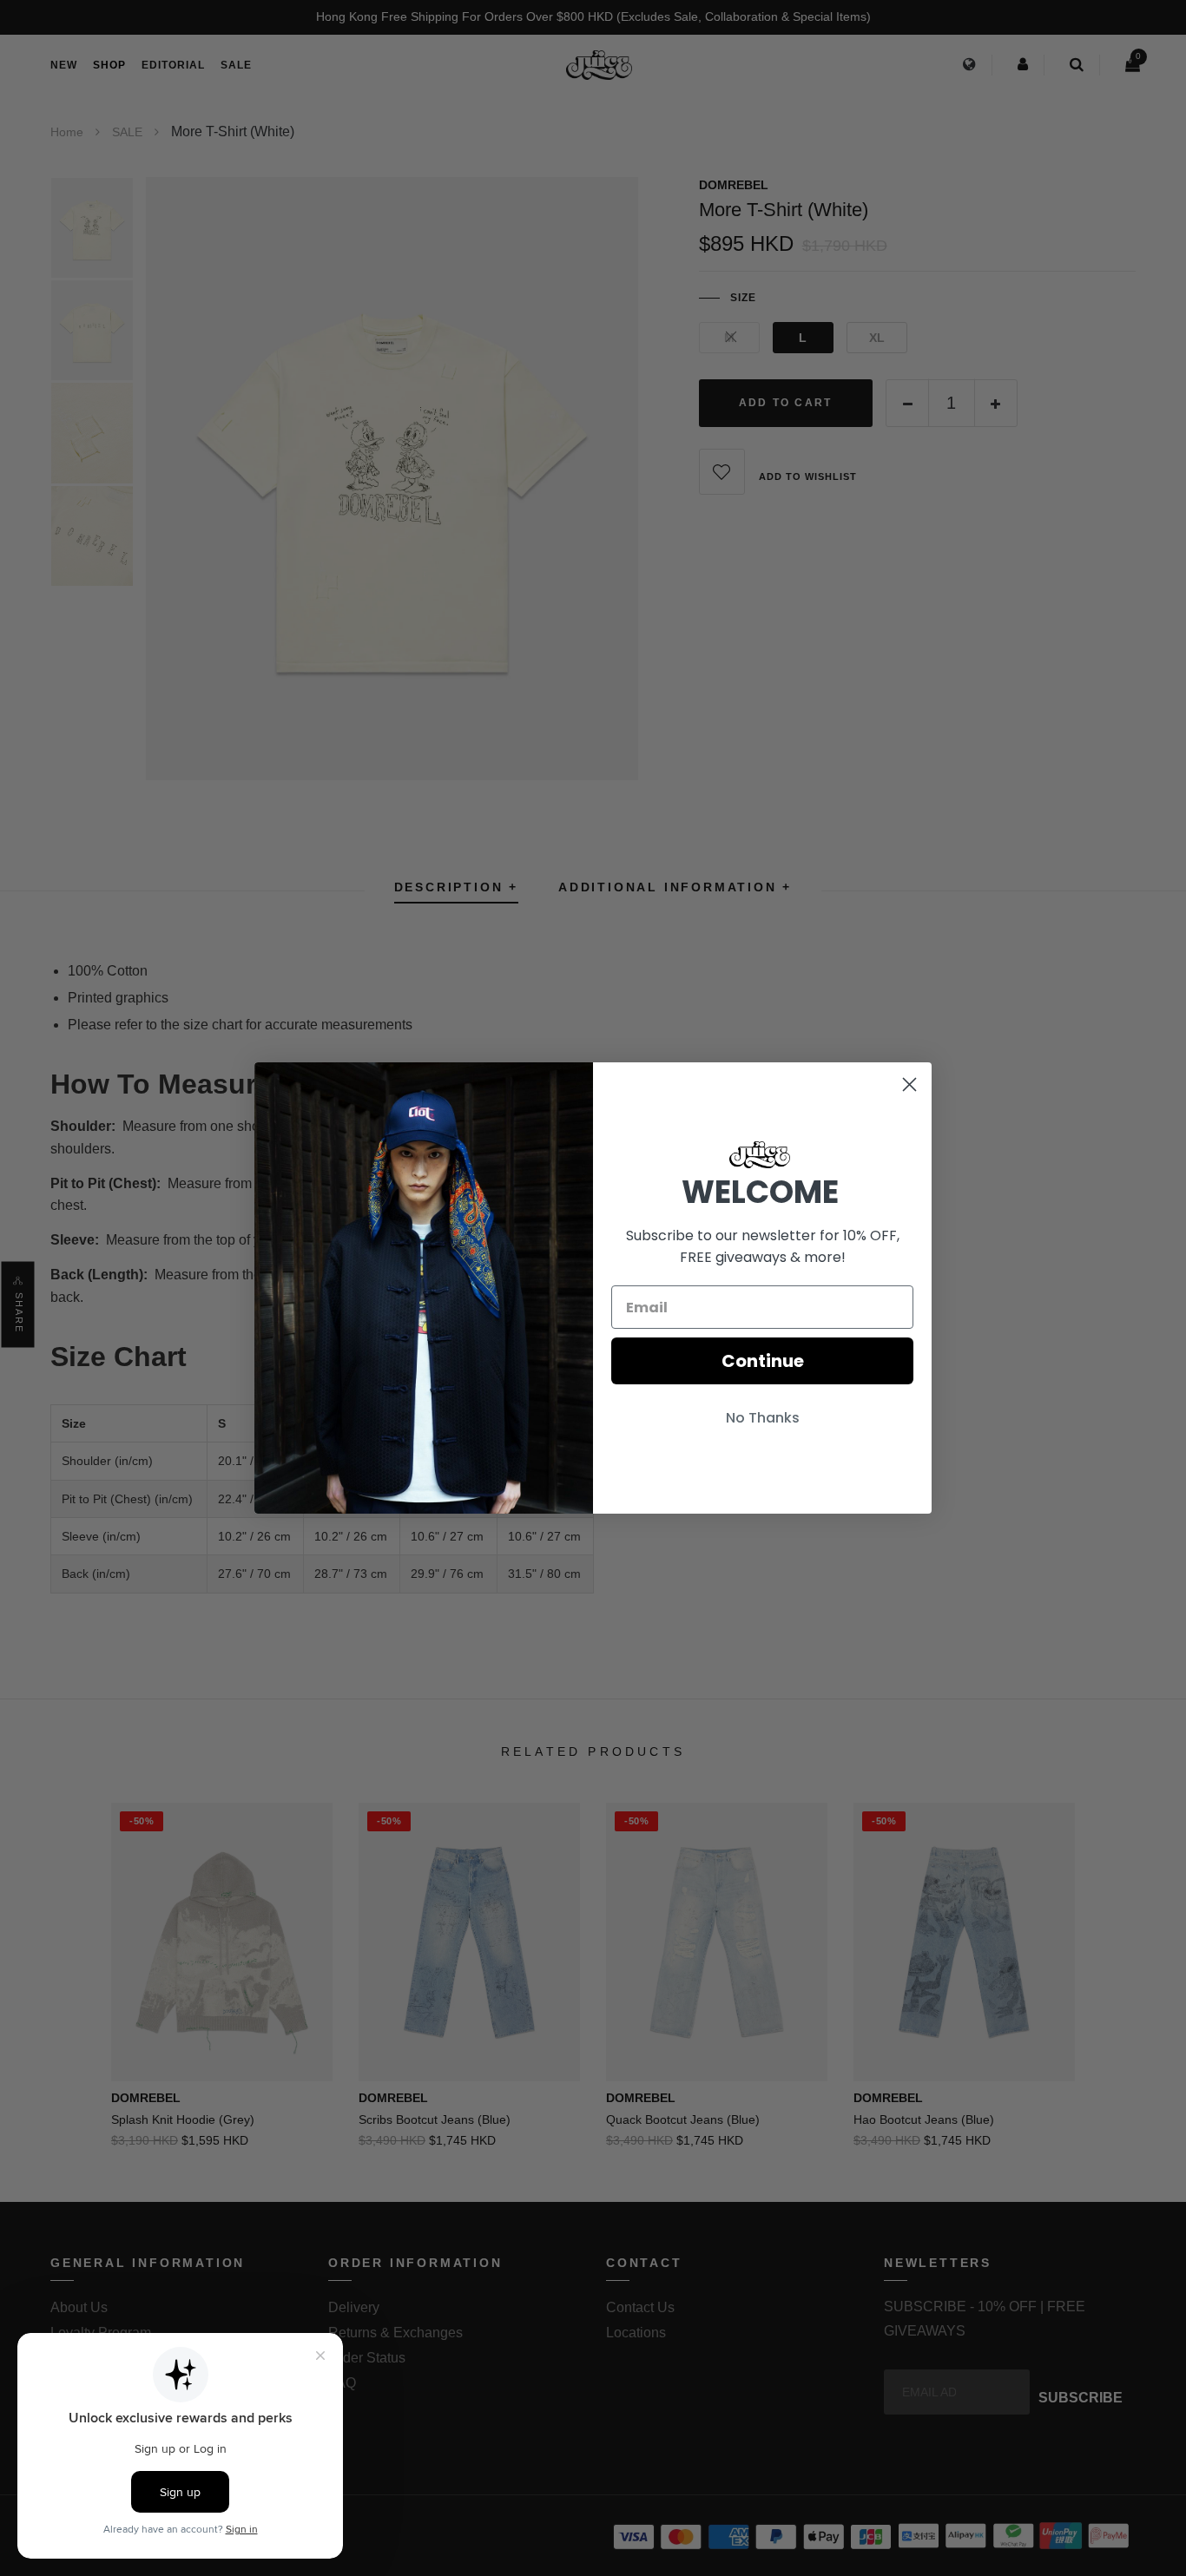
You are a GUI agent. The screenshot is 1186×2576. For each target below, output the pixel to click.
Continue (763, 1361)
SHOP (109, 65)
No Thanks (763, 1418)
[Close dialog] (909, 1084)
